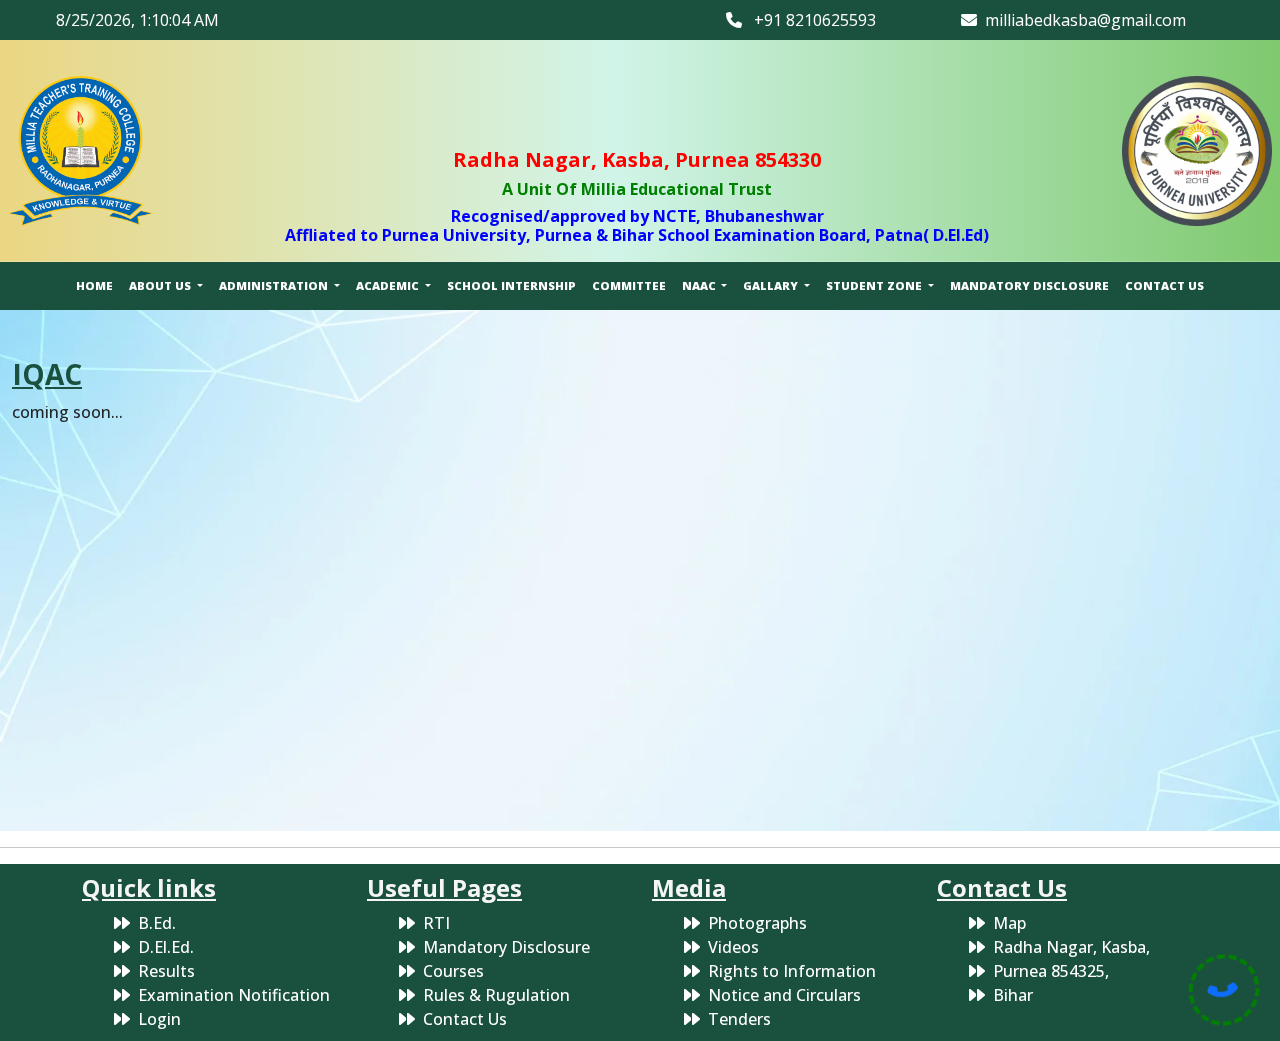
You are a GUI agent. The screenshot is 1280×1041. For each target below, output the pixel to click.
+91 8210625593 (809, 20)
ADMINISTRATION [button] (275, 285)
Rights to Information (792, 971)
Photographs (757, 923)
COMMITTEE (629, 285)
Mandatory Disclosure (506, 947)
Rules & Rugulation (496, 995)
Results (166, 971)
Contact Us (465, 1019)
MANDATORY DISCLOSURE (1029, 285)
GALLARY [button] (772, 285)
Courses (453, 971)
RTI (436, 923)
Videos (733, 947)
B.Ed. (157, 923)
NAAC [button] (700, 285)
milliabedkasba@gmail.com (1081, 20)
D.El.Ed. (166, 947)
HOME (94, 285)
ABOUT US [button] (161, 285)
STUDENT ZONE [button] (875, 285)
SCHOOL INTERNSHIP (511, 285)
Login (159, 1019)
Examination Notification (234, 995)
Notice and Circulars (784, 995)
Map (1009, 923)
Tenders (739, 1019)
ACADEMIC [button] (389, 285)
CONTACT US (1164, 285)
